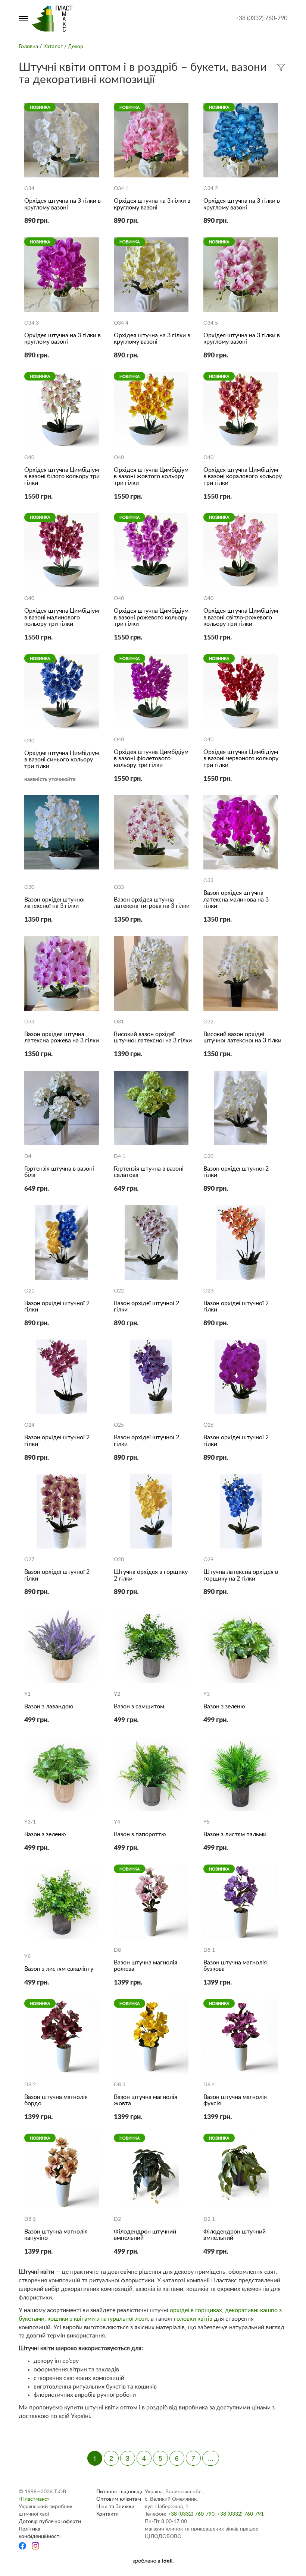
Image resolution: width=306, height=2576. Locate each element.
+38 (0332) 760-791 (241, 2514)
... (211, 2458)
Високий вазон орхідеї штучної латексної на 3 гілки (153, 1038)
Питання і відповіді (119, 2492)
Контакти (107, 2514)
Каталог (53, 47)
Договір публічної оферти (50, 2522)
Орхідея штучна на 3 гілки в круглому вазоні (63, 204)
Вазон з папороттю (140, 1834)
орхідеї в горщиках (196, 2310)
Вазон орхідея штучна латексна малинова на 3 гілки (236, 899)
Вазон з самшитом (139, 1707)
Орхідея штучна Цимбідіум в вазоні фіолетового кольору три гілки (151, 759)
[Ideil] (153, 2561)
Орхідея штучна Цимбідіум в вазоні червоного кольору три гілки (241, 759)
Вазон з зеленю (224, 1707)
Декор (76, 47)
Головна (28, 47)
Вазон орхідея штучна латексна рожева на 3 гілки (62, 1038)
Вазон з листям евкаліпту (59, 1969)
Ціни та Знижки (115, 2507)
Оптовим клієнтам (119, 2499)
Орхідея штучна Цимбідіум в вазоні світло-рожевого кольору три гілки (241, 617)
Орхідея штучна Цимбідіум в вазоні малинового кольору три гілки (62, 617)
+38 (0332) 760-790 (261, 18)
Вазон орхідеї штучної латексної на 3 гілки (54, 903)
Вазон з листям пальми (235, 1834)
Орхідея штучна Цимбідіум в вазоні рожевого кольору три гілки (151, 617)
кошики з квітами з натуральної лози (98, 2319)
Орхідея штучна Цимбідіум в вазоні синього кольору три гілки (62, 760)
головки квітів (193, 2319)
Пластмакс (34, 2499)
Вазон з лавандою (49, 1707)
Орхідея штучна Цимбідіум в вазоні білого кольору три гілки (62, 476)
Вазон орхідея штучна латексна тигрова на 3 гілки (152, 903)
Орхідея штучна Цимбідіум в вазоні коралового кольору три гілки (243, 476)
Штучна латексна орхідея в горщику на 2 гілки (241, 1575)
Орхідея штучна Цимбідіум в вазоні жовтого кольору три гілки (151, 476)
